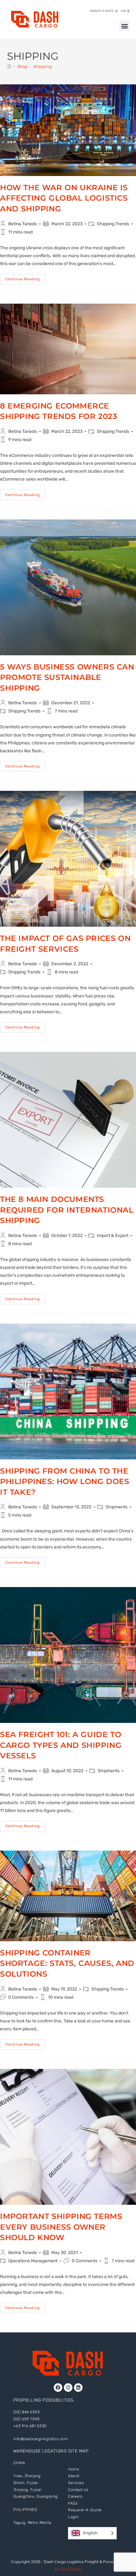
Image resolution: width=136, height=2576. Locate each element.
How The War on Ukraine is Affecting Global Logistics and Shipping (64, 198)
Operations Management (33, 2261)
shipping (43, 66)
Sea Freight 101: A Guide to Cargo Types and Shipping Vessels (61, 1745)
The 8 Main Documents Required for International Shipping (67, 1210)
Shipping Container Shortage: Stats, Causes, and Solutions (67, 1963)
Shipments (117, 1507)
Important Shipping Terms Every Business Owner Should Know (61, 2227)
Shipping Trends (113, 224)
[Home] (9, 66)
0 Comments (21, 1997)
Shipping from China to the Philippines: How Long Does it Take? (65, 1482)
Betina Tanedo (23, 224)
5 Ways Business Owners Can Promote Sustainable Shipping (67, 677)
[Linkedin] (78, 2388)
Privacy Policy (68, 2569)
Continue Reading (25, 278)
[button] (124, 26)
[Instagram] (68, 2388)
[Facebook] (58, 2388)
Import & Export (113, 1236)
